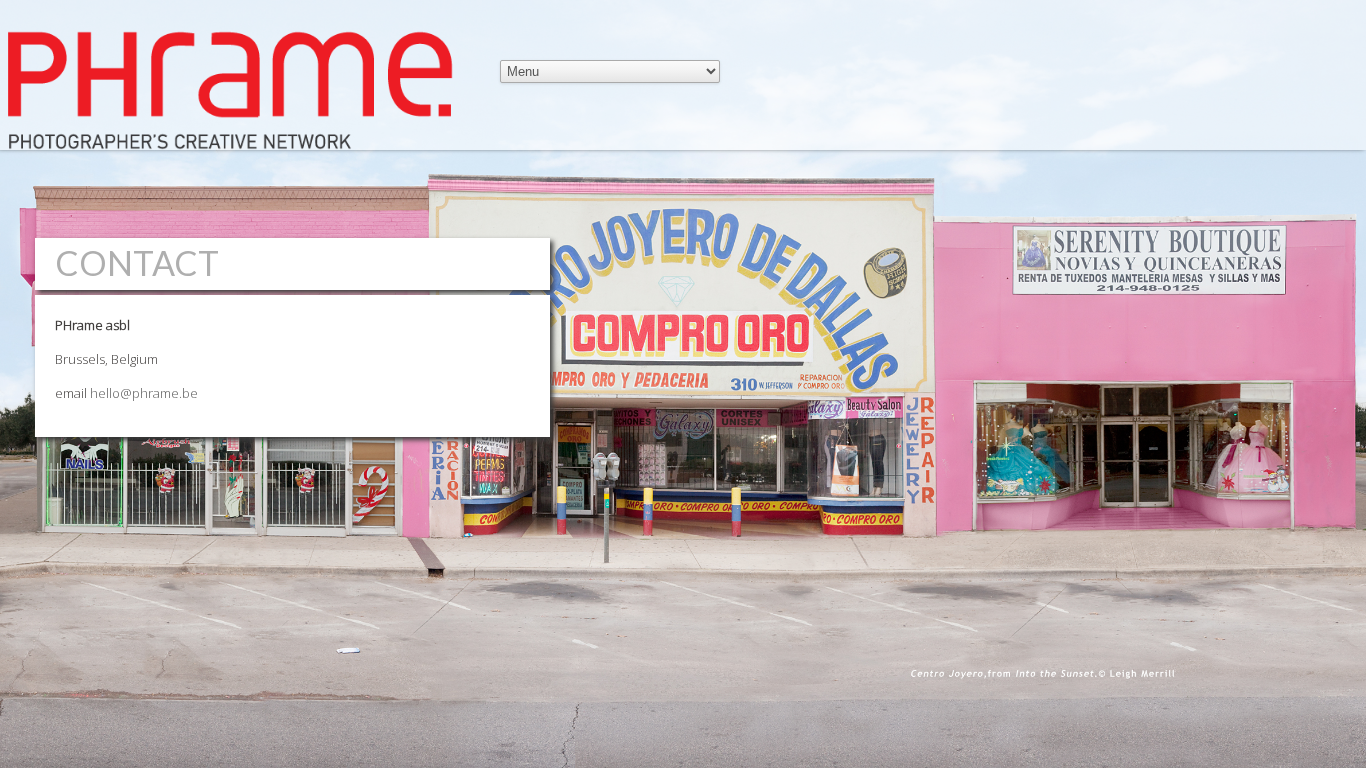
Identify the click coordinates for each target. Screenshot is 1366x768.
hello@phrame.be (144, 393)
